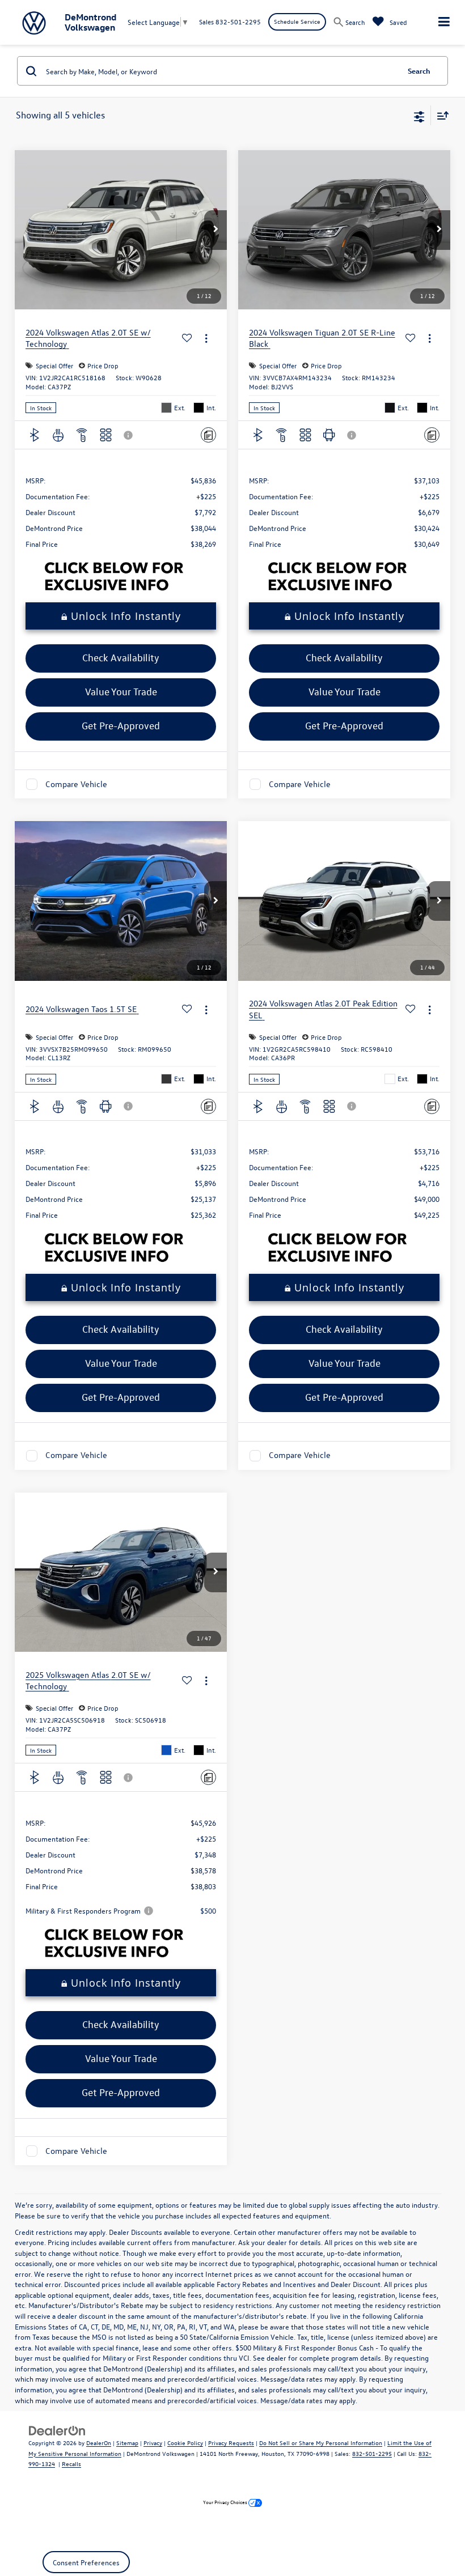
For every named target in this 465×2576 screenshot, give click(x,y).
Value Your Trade (121, 692)
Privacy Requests (231, 2443)
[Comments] (208, 435)
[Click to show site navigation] (444, 22)
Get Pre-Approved (121, 726)
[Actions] (206, 339)
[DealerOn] (57, 2430)
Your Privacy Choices (226, 2502)
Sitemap (127, 2443)
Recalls (71, 2464)
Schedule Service (297, 21)
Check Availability (121, 658)
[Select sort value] (440, 115)
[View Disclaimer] (129, 435)
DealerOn (99, 2443)
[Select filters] (419, 116)
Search (419, 71)
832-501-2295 (372, 2453)
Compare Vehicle (76, 784)
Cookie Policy (185, 2443)
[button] (215, 230)
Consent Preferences (86, 2562)
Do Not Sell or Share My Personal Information (321, 2443)
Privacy (153, 2443)
